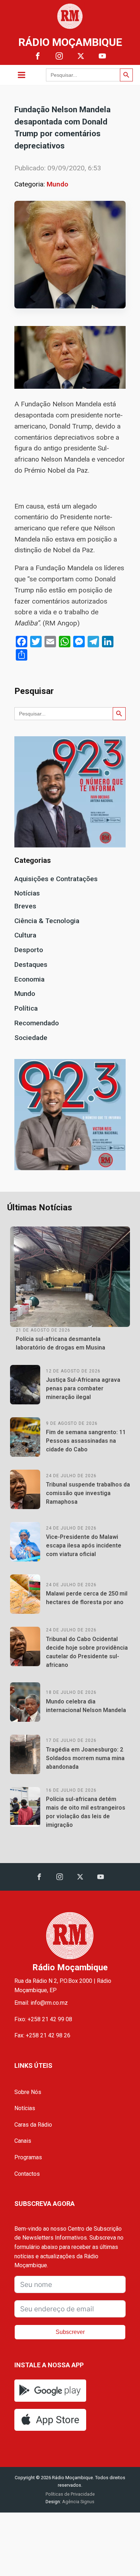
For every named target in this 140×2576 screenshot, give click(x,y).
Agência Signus (78, 2502)
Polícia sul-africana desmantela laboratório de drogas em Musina (60, 1343)
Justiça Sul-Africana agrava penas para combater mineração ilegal (83, 1388)
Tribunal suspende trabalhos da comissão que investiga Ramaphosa (88, 1493)
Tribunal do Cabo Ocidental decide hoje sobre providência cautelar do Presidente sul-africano (87, 1652)
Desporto (29, 950)
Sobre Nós (28, 2092)
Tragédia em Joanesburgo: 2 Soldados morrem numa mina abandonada (85, 1758)
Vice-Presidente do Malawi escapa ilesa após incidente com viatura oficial (84, 1545)
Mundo (57, 184)
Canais (23, 2141)
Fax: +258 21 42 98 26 (42, 2035)
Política (26, 1008)
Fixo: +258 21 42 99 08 (43, 2019)
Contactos (27, 2174)
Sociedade (31, 1038)
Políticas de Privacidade (70, 2494)
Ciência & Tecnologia (47, 921)
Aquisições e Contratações (56, 879)
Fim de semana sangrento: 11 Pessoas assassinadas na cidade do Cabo (86, 1441)
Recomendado (37, 1023)
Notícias (27, 893)
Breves (25, 906)
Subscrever (70, 2332)
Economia (29, 979)
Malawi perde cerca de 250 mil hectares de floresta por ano (87, 1598)
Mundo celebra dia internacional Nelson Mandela (86, 1706)
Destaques (31, 965)
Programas (28, 2157)
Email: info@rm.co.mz (41, 2003)
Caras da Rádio (33, 2125)
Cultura (25, 935)
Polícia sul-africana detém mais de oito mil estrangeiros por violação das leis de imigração (86, 1812)
